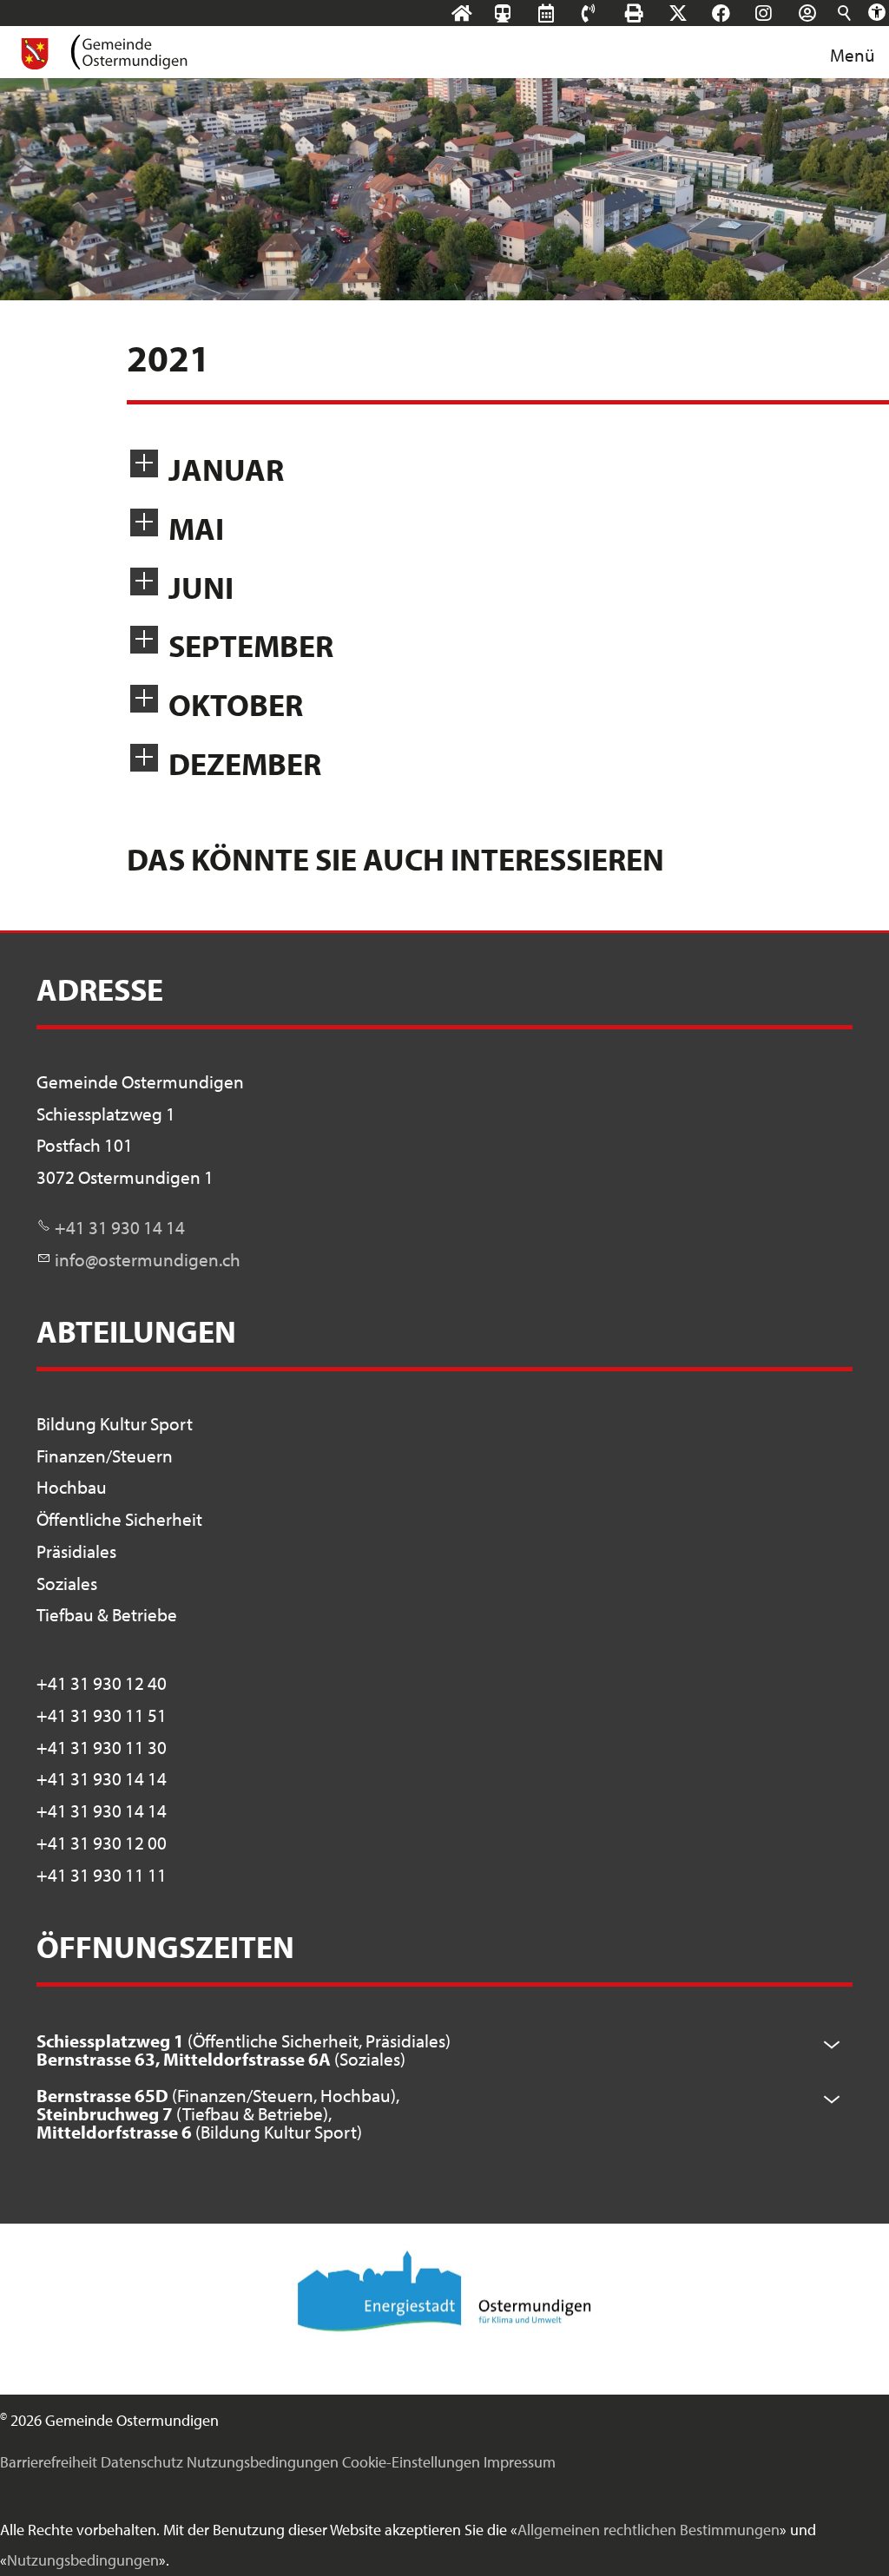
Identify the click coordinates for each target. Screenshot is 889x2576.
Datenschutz (142, 2462)
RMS (563, 13)
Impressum (520, 2462)
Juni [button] (201, 587)
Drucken (651, 13)
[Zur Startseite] (103, 52)
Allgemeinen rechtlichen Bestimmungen (649, 2530)
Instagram (780, 13)
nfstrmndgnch (150, 1259)
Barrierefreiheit (49, 2462)
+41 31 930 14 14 (120, 1227)
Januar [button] (226, 469)
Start (478, 13)
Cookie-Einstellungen (411, 2462)
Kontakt (605, 13)
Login (824, 13)
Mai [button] (196, 528)
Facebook (738, 13)
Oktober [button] (236, 704)
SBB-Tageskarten (511, 27)
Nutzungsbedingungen (263, 2462)
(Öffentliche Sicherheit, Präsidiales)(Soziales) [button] (244, 2050)
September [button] (251, 645)
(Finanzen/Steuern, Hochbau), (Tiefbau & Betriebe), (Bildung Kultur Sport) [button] (218, 2113)
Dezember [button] (245, 763)
